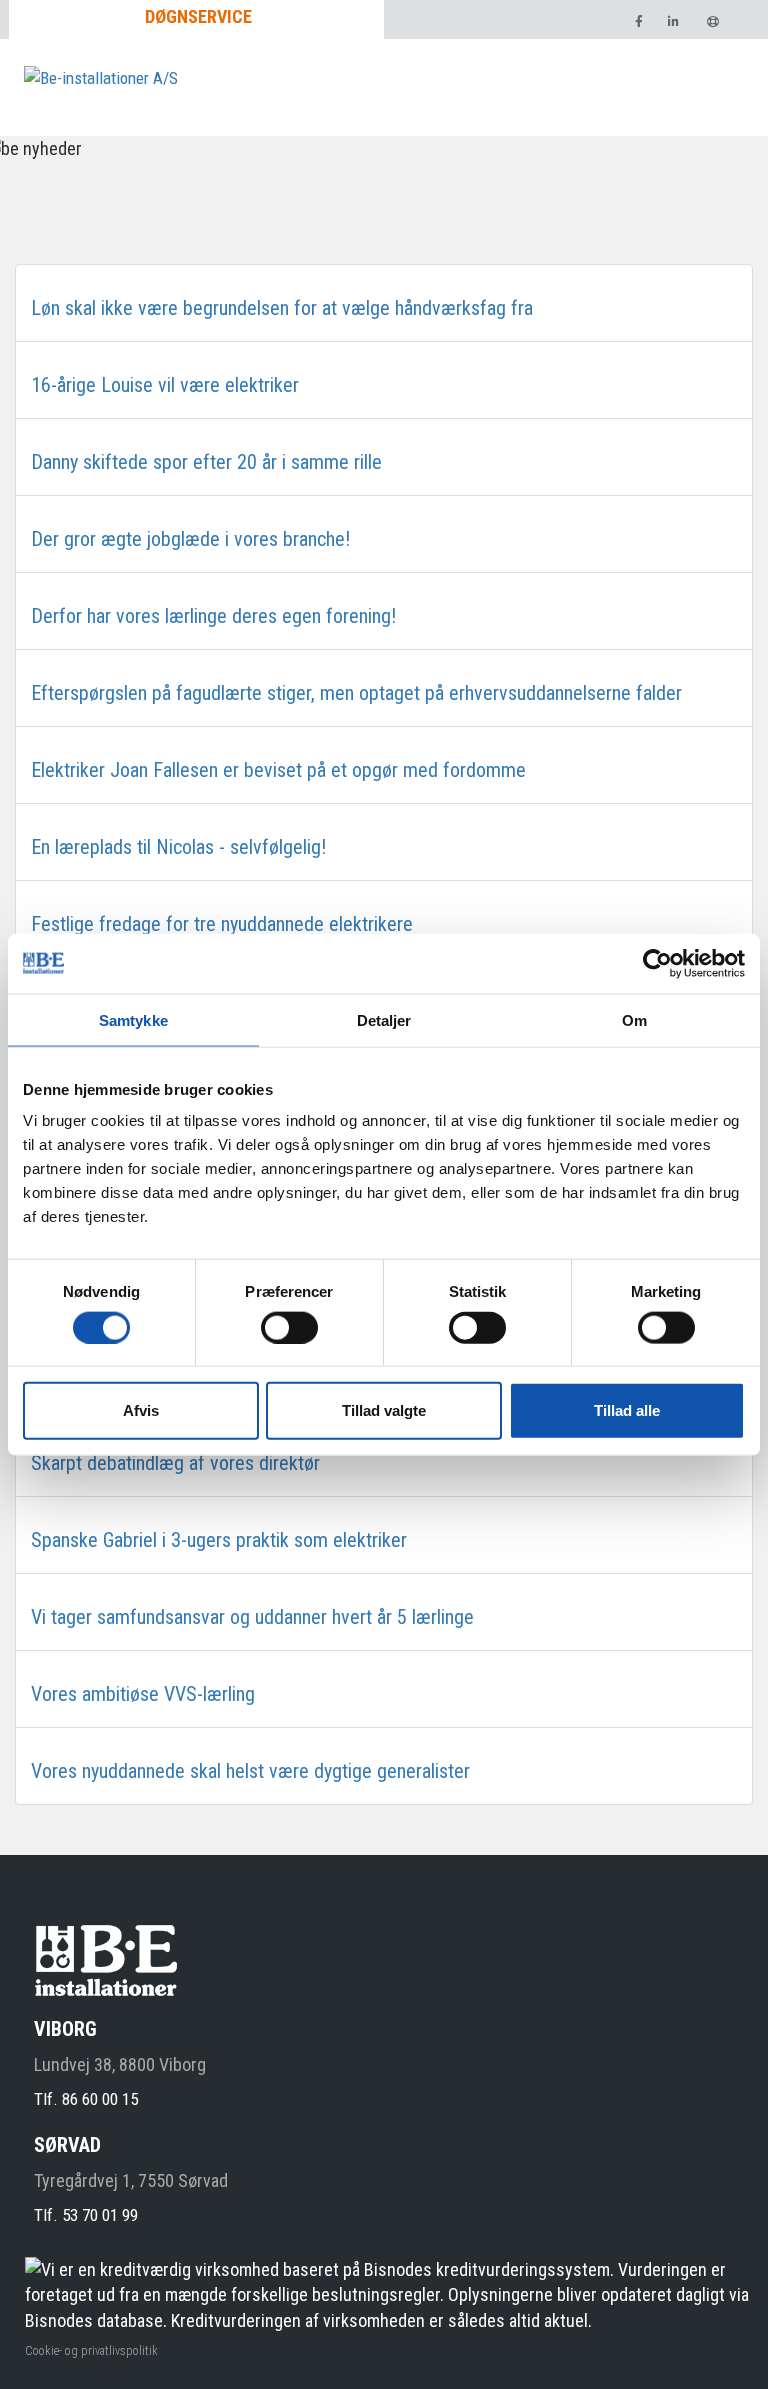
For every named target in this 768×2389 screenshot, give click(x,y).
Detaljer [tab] (384, 1019)
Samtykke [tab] (133, 1019)
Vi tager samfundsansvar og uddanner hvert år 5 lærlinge (252, 1617)
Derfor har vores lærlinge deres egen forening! (213, 616)
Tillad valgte (384, 1410)
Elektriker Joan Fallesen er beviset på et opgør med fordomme (278, 770)
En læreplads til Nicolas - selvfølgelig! (178, 847)
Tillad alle (627, 1410)
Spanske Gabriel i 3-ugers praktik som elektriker (219, 1540)
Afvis (141, 1410)
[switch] (289, 1327)
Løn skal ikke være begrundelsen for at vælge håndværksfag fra (282, 308)
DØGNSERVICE (198, 16)
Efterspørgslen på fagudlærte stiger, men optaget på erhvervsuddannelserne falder (356, 693)
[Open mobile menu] (721, 98)
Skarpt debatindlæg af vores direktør (175, 1463)
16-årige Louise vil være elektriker (165, 385)
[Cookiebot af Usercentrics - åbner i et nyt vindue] (657, 963)
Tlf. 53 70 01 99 (86, 2215)
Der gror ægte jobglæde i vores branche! (190, 539)
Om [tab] (634, 1019)
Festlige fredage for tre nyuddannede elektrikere (222, 924)
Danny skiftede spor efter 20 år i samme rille (206, 462)
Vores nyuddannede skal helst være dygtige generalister (250, 1771)
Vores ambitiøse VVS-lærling (143, 1694)
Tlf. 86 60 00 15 (86, 2099)
